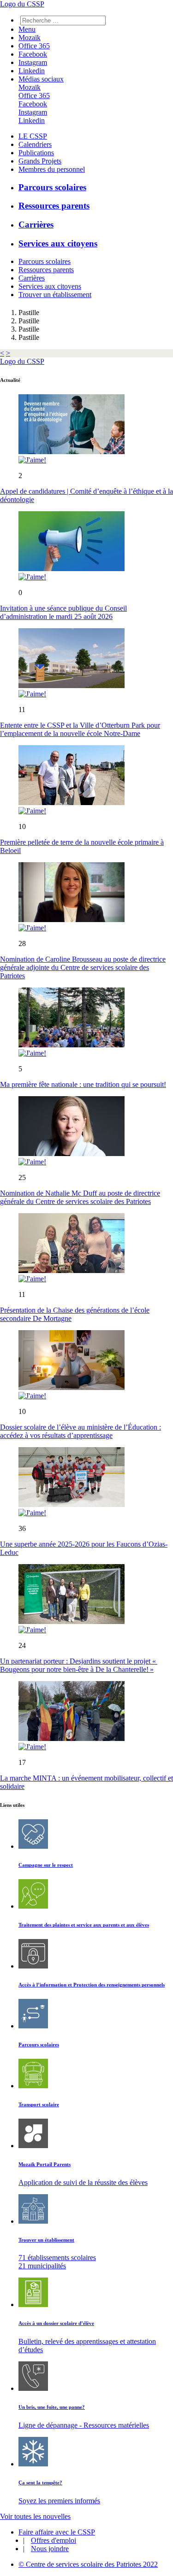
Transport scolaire (39, 2104)
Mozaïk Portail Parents (45, 2164)
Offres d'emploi (54, 2540)
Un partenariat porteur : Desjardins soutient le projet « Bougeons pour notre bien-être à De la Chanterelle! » (79, 1665)
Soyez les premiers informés (59, 2501)
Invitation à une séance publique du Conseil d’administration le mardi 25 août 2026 (63, 612)
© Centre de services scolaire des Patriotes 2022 (88, 2564)
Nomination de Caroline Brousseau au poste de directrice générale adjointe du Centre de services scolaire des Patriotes (83, 967)
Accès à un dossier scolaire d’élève (56, 2323)
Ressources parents (54, 206)
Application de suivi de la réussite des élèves (83, 2182)
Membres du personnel (52, 169)
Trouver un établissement (55, 295)
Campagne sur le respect (46, 1865)
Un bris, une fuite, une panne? (52, 2407)
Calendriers (35, 144)
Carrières (36, 225)
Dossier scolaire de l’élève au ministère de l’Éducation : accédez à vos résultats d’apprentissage (81, 1431)
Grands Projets (40, 161)
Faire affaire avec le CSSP (57, 2532)
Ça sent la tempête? (40, 2483)
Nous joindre (50, 2549)
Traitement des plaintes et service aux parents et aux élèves (84, 1925)
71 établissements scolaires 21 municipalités (57, 2262)
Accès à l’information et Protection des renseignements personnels (92, 1985)
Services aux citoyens (58, 243)
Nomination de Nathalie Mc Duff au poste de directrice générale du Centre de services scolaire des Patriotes (80, 1197)
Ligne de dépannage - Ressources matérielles (84, 2425)
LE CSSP (33, 136)
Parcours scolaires (52, 187)
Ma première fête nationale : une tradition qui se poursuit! (83, 1084)
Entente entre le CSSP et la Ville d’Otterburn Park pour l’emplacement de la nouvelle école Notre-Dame (80, 729)
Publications (36, 153)
